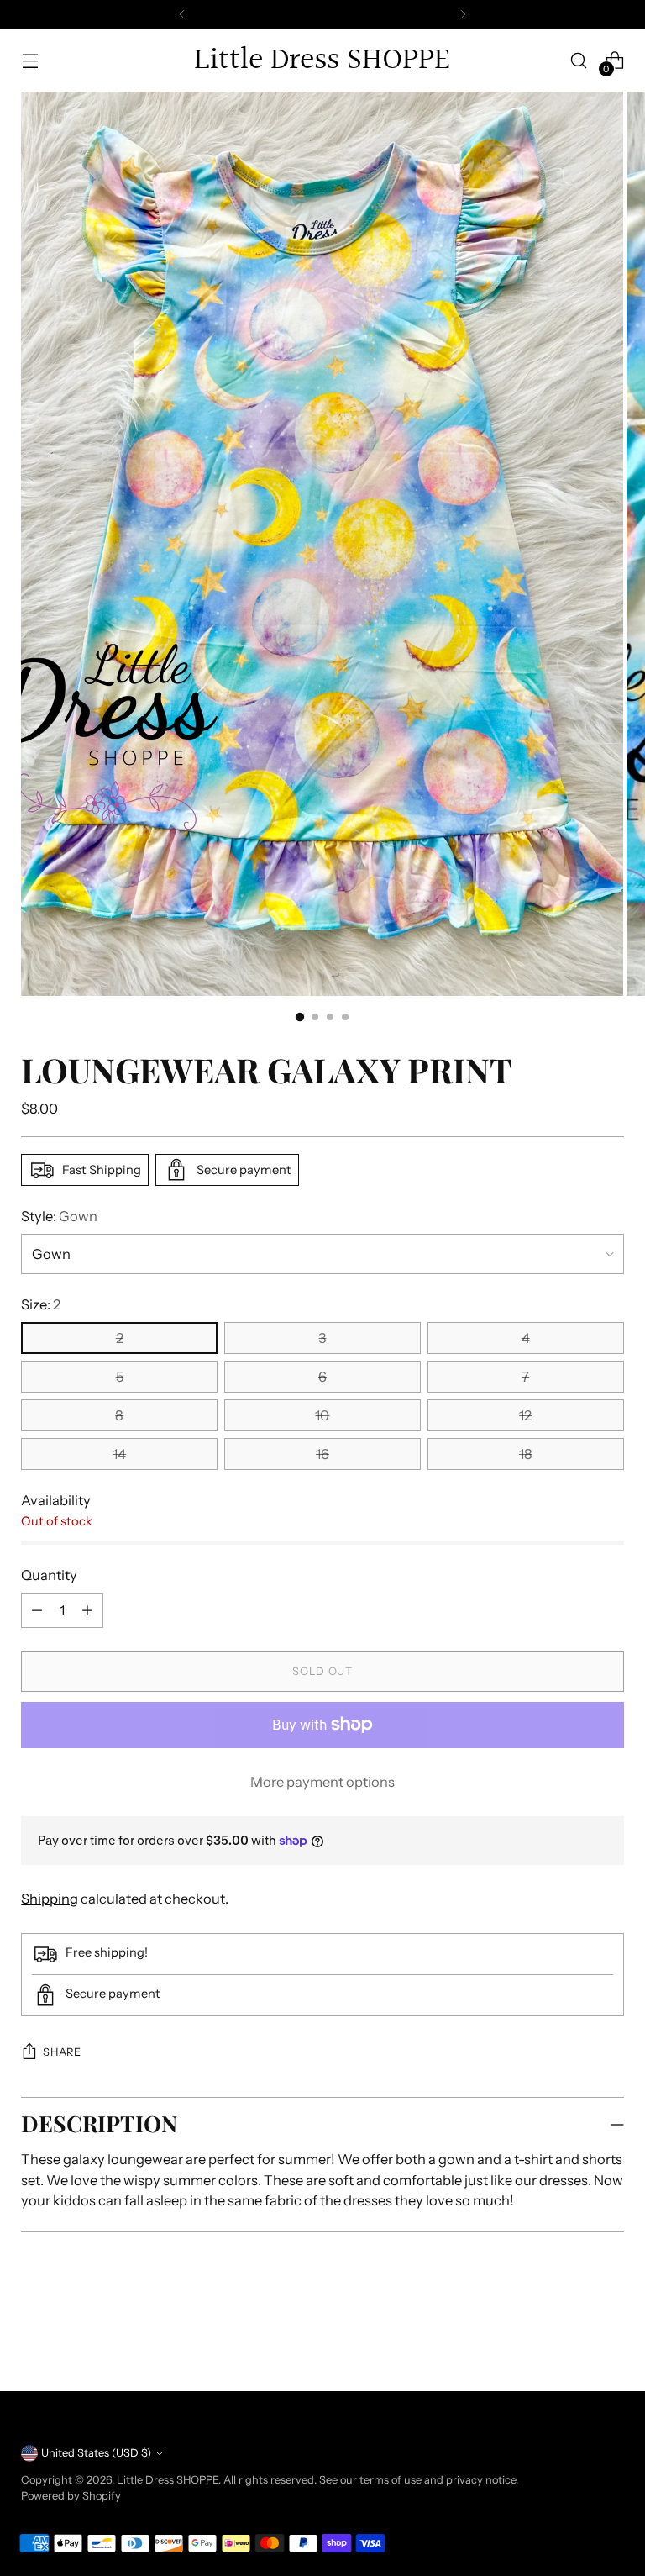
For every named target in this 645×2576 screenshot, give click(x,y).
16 (322, 1454)
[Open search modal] (579, 60)
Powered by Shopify (71, 2496)
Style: (59, 1216)
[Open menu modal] (30, 60)
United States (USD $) (96, 2453)
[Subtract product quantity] (87, 1610)
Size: (41, 1304)
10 (322, 1415)
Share (62, 2052)
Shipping (50, 1899)
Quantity (49, 1575)
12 (525, 1415)
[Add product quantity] (37, 1610)
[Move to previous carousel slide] (571, 2333)
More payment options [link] (322, 1782)
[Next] (463, 14)
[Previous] (182, 14)
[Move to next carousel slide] (610, 2332)
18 (526, 1454)
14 (119, 1454)
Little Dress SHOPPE (168, 2480)
